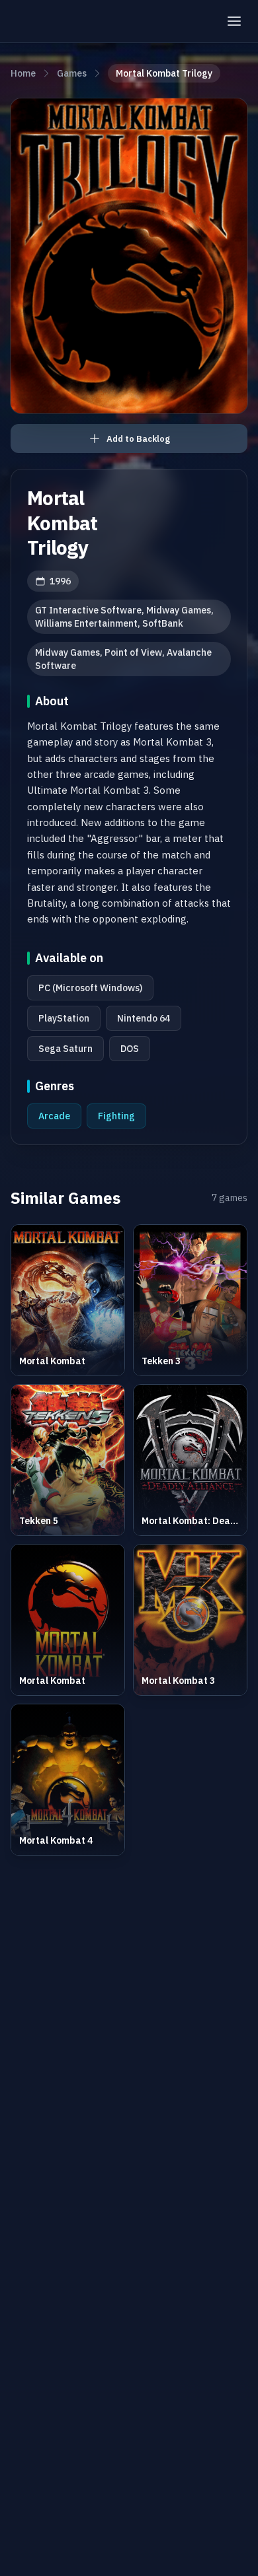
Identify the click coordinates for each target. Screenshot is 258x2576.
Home (23, 73)
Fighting (116, 1116)
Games (72, 73)
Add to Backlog (138, 439)
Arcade (54, 1116)
